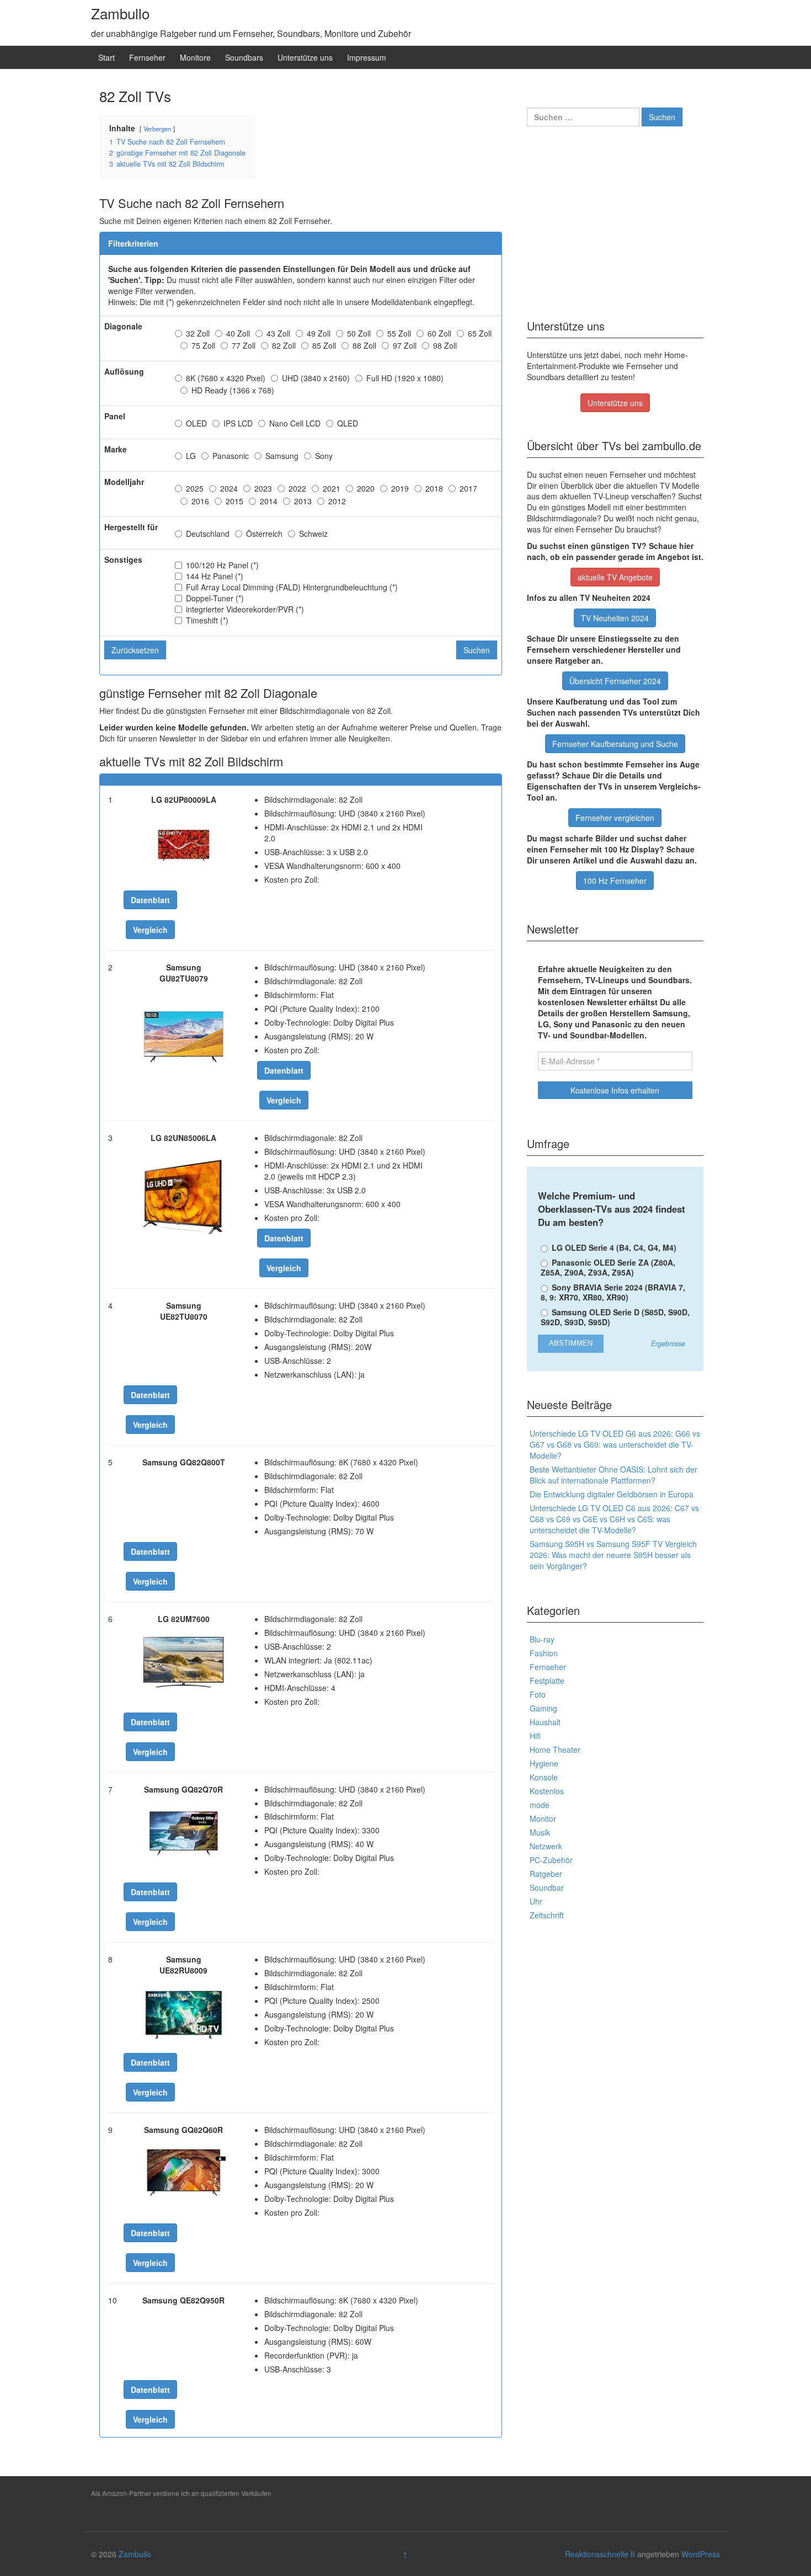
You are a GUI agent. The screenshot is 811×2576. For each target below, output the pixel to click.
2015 (234, 501)
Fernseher (147, 57)
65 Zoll (480, 333)
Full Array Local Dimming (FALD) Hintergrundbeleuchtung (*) (292, 587)
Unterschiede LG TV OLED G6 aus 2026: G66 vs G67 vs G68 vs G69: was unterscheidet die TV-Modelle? (615, 1444)
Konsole (544, 1777)
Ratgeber (546, 1874)
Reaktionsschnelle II (600, 2554)
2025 (195, 488)
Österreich (264, 534)
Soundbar (547, 1887)
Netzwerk (546, 1846)
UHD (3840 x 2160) (316, 378)
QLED (348, 423)
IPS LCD (238, 423)
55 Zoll (399, 333)
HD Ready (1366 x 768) (233, 390)
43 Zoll (278, 333)
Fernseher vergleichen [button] (615, 818)
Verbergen (157, 129)
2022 (297, 488)
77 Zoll (244, 345)
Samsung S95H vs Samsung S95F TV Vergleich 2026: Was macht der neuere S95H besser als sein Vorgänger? (613, 1555)
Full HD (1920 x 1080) (405, 378)
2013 (303, 501)
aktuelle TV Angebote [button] (615, 577)
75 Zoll (203, 345)
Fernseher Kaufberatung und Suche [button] (615, 744)
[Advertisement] (615, 219)
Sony (324, 456)
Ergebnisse (668, 1344)
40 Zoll (238, 333)
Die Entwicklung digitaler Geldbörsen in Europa (612, 1494)
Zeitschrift (547, 1915)
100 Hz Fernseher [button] (615, 881)
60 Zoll (439, 333)
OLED (196, 423)
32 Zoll (198, 333)
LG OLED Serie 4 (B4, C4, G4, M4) (613, 1247)
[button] (150, 900)
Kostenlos (547, 1791)
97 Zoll (405, 345)
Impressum (367, 57)
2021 (332, 488)
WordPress (701, 2554)
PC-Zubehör (551, 1860)
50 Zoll (359, 333)
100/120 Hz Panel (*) (222, 565)
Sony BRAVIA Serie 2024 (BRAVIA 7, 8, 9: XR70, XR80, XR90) (613, 1292)
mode (540, 1805)
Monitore (195, 57)
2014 (269, 501)
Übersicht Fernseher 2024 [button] (615, 681)
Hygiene (544, 1763)
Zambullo (120, 13)
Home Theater (555, 1750)
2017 (468, 488)
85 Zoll (324, 345)
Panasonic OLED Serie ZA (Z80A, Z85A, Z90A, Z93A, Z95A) (608, 1267)
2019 (400, 488)
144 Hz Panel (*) (215, 576)
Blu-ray (542, 1639)
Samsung (282, 456)
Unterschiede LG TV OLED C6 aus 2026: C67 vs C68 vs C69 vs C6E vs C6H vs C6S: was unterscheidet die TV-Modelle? (614, 1519)
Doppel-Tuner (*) (215, 598)
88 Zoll (364, 345)
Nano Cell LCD (295, 423)
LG (191, 456)
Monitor (543, 1818)
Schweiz (313, 534)
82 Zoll (284, 345)
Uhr (536, 1901)
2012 (337, 501)
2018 (434, 488)
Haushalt (545, 1722)
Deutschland (208, 534)
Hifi (535, 1736)
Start (106, 57)
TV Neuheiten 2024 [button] (615, 618)
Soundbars (244, 57)
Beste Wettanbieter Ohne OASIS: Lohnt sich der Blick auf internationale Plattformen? (613, 1475)
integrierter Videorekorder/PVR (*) (245, 609)
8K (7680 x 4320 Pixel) (226, 378)
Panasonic (231, 456)
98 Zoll (445, 345)
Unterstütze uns (305, 57)
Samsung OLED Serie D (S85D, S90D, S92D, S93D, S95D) (615, 1317)
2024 (229, 488)
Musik (540, 1832)
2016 (200, 501)
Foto (538, 1694)
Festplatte (547, 1681)
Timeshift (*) (207, 620)
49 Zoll (319, 333)
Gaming (543, 1708)
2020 (366, 488)
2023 (263, 488)
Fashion (544, 1653)
